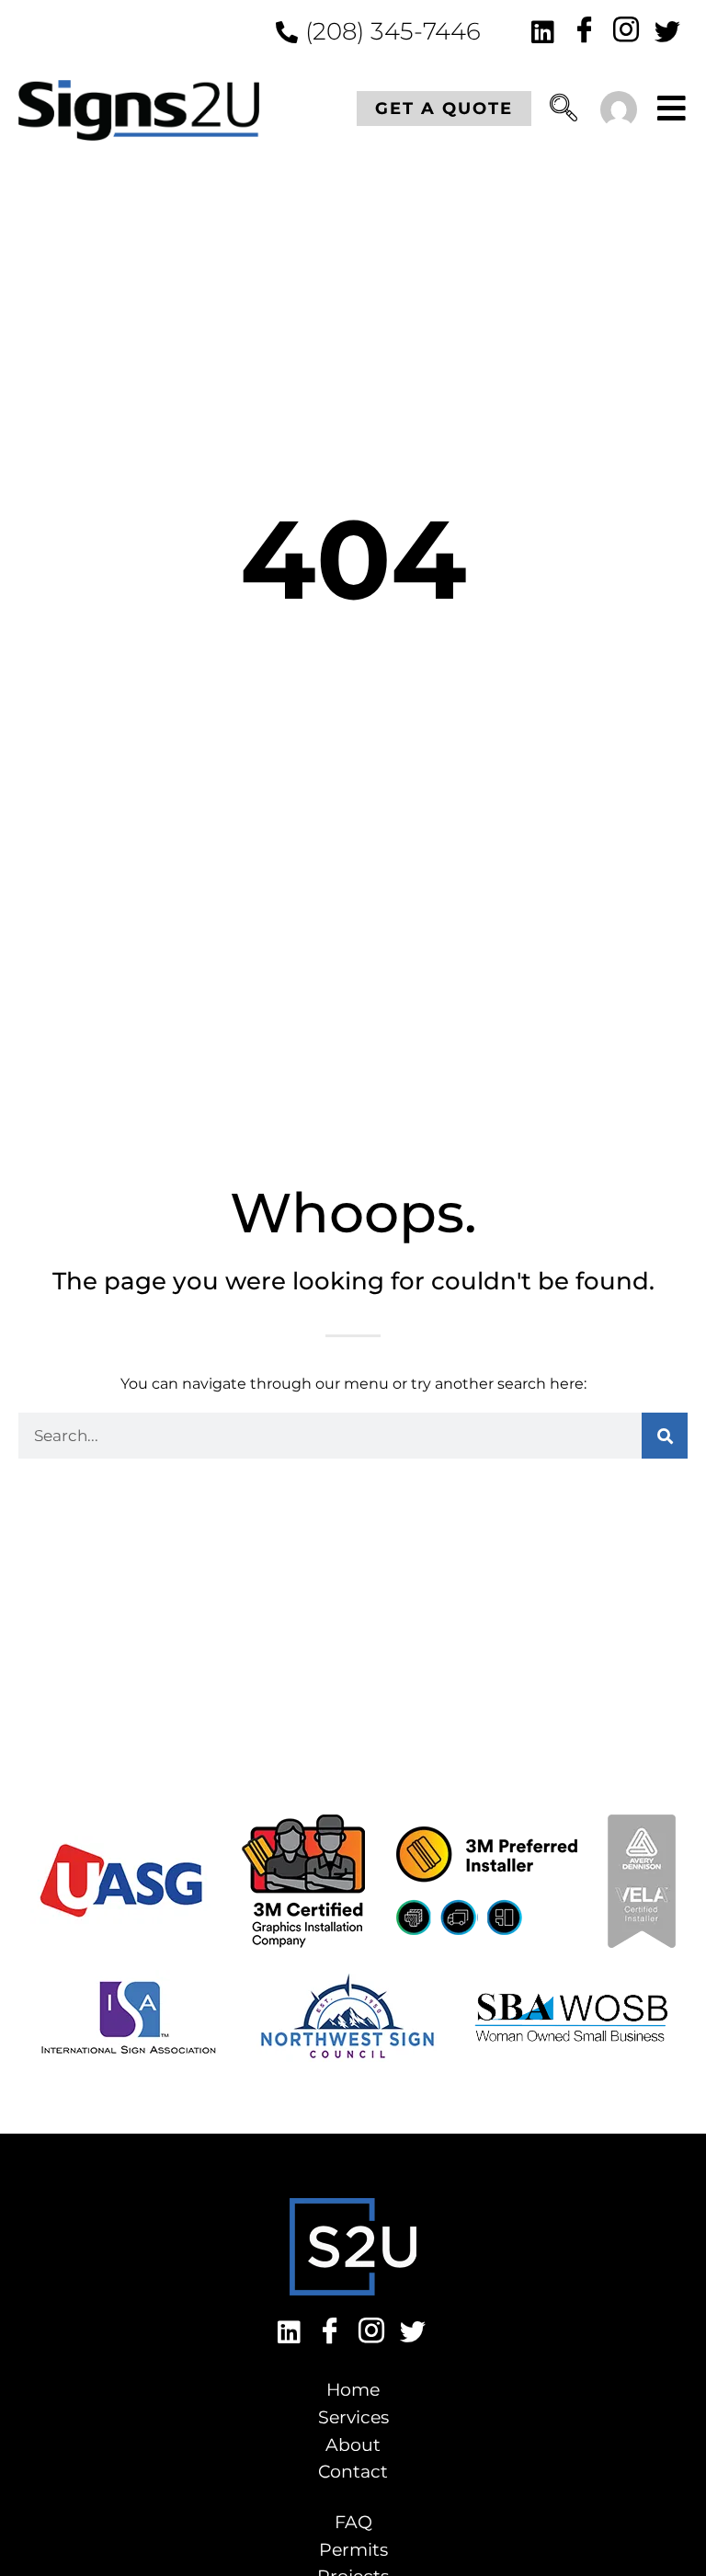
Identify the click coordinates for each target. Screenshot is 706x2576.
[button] (564, 112)
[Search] (665, 1436)
